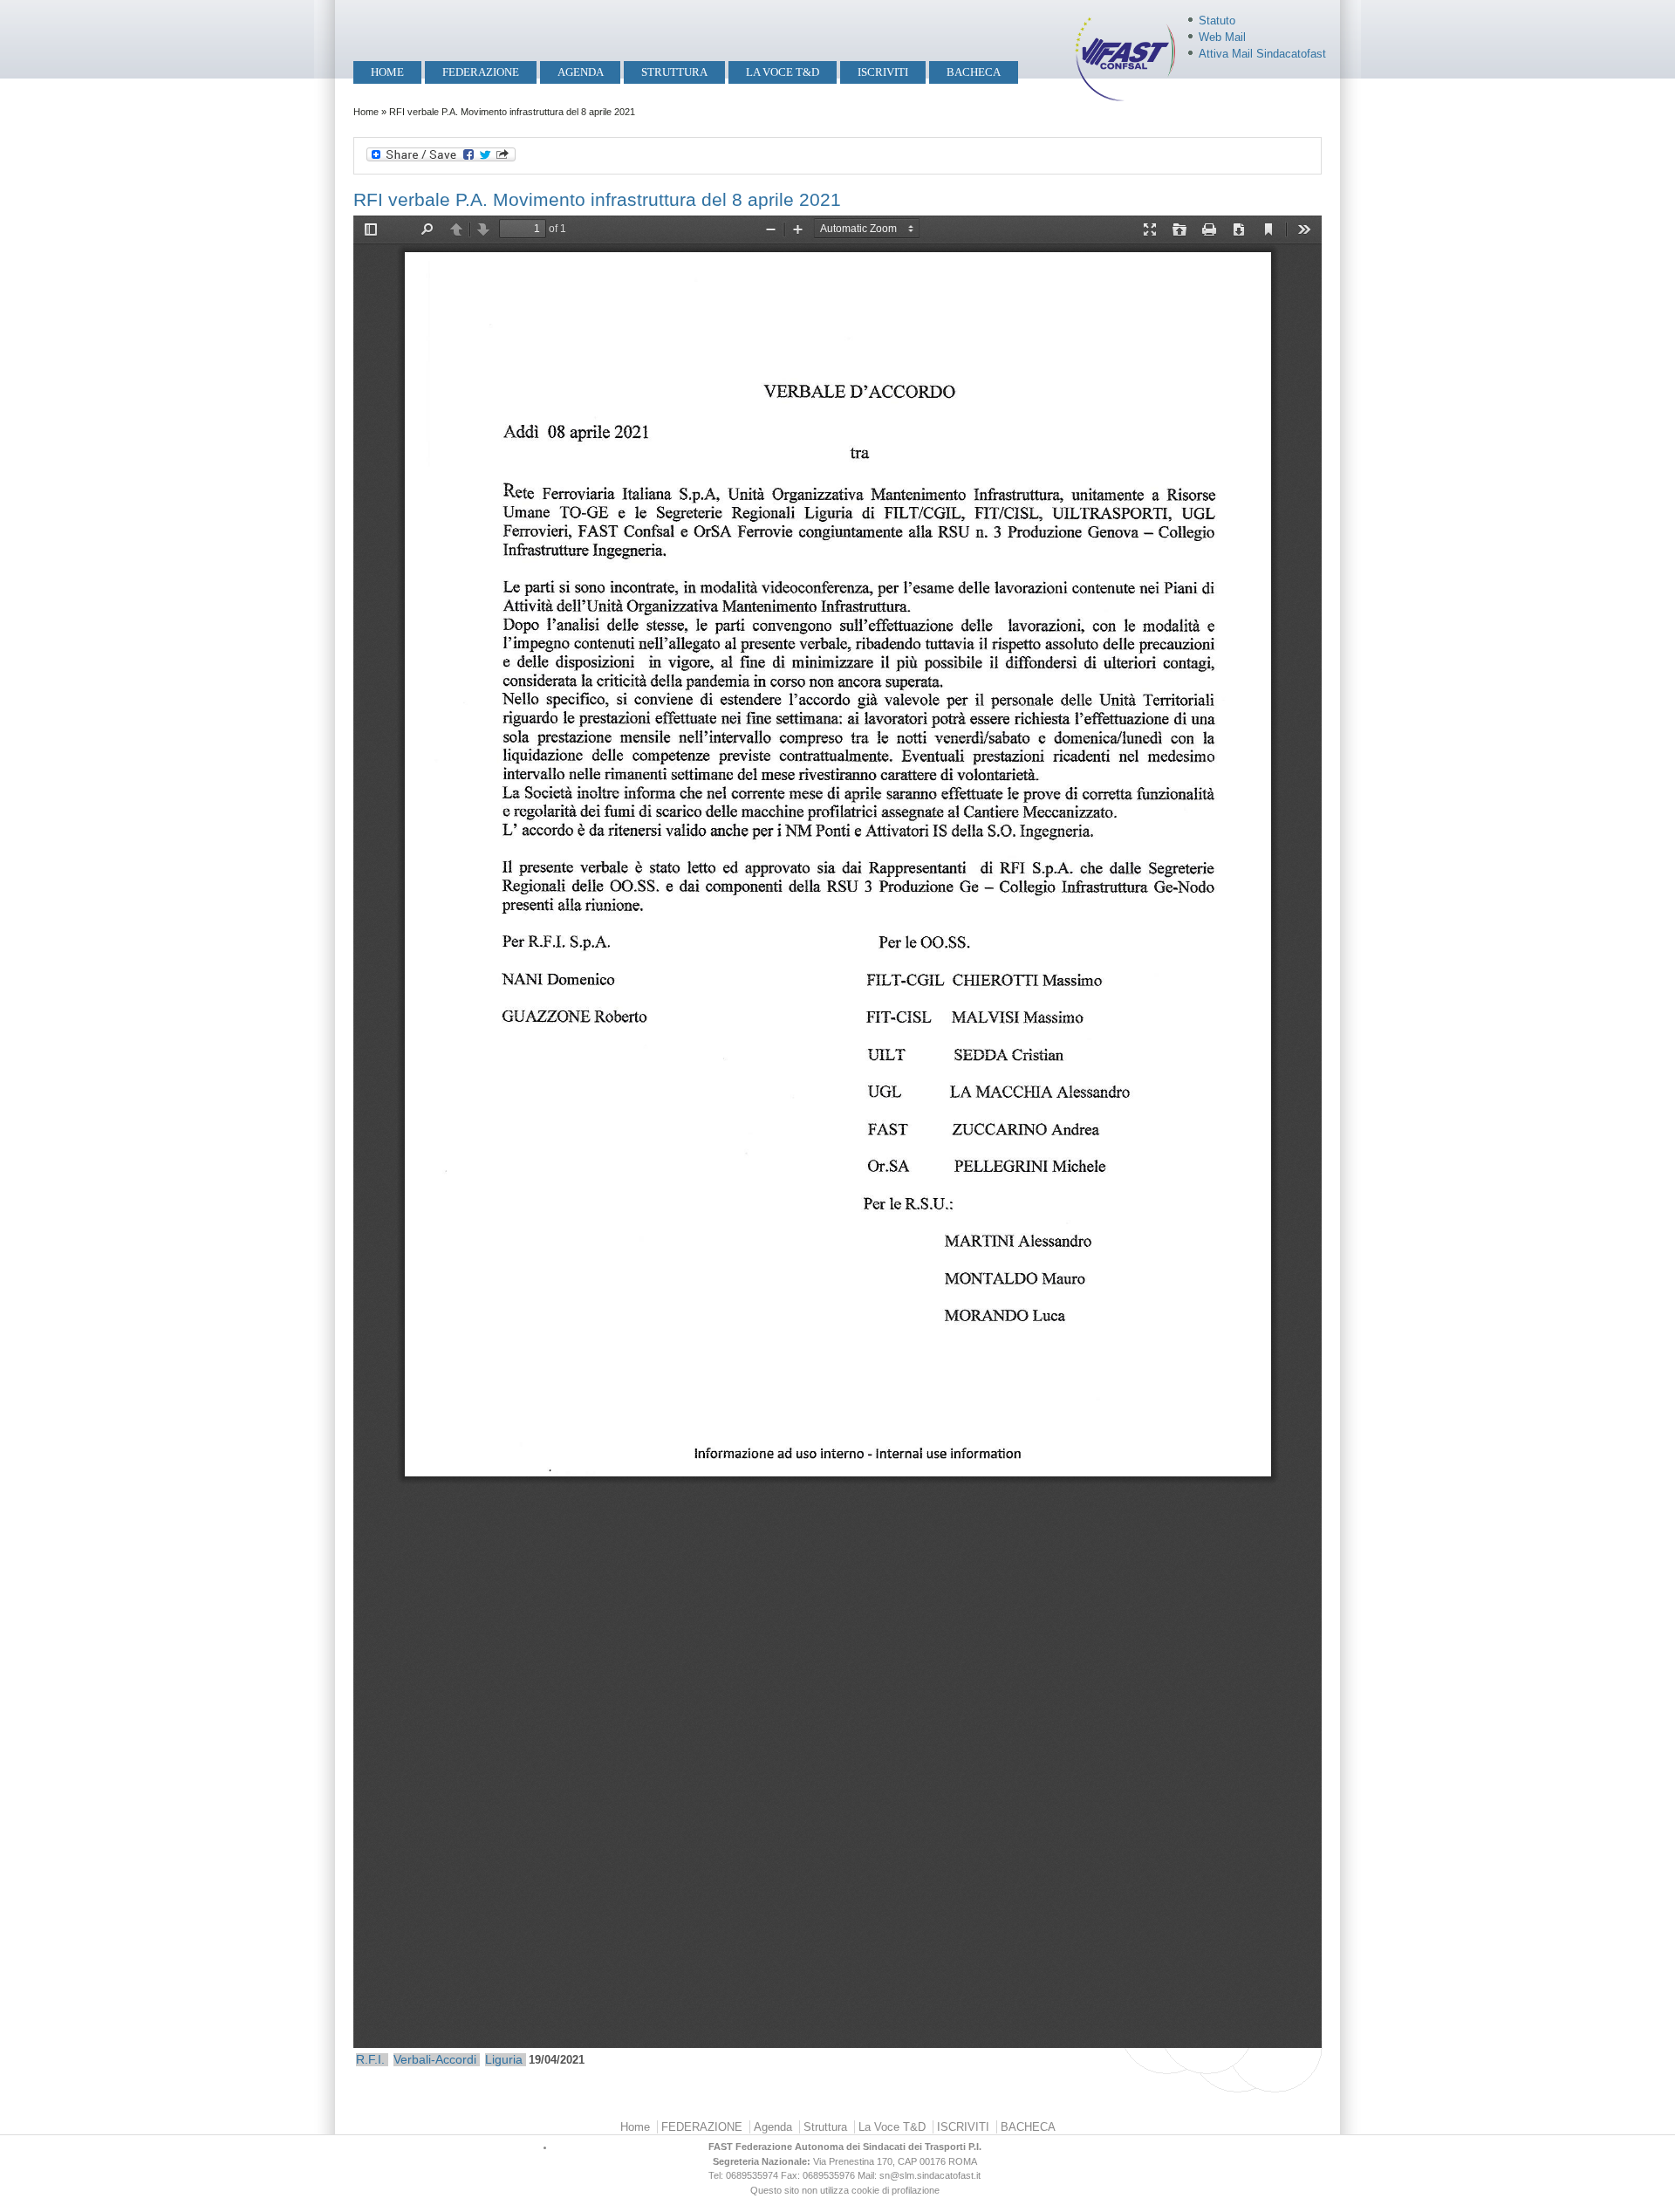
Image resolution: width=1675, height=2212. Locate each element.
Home (387, 72)
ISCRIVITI (883, 72)
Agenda (581, 72)
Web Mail (1222, 37)
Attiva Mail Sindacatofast (1262, 54)
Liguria (504, 2059)
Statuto (1217, 21)
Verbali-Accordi (435, 2059)
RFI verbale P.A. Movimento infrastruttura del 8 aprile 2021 (597, 199)
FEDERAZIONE (481, 72)
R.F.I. (370, 2059)
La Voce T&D (783, 72)
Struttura (674, 72)
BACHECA (974, 72)
